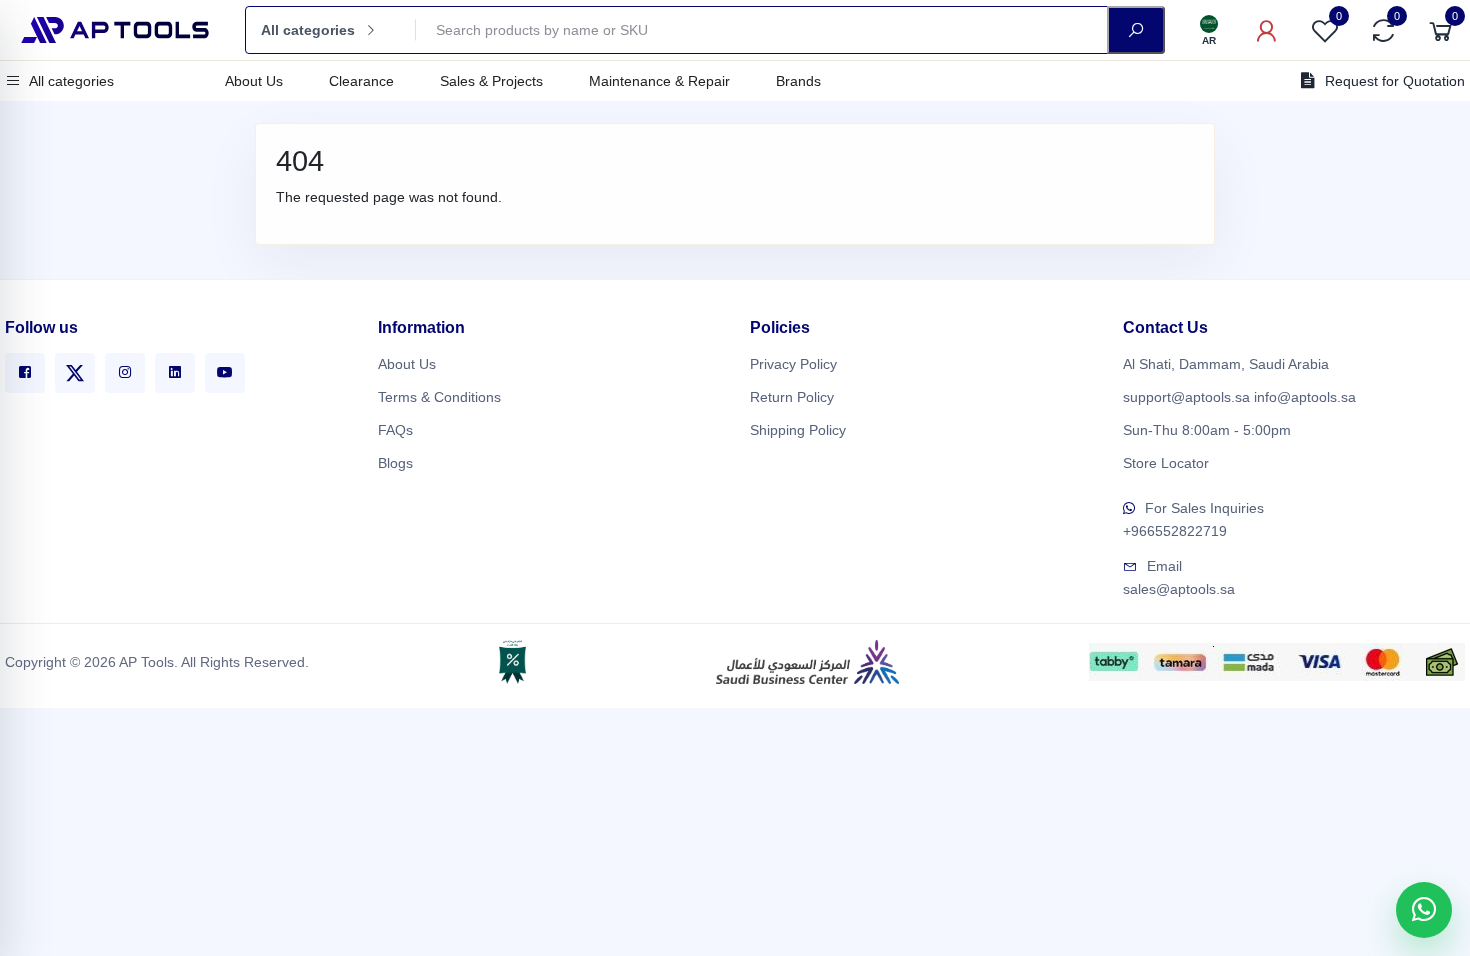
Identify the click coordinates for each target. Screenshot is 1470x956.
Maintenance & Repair (659, 81)
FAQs (395, 430)
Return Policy (792, 397)
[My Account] (1267, 30)
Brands (798, 81)
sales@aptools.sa (1179, 589)
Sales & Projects (491, 81)
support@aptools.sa (1186, 397)
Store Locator (1166, 463)
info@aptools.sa (1305, 397)
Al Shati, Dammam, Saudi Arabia (1226, 364)
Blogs (395, 463)
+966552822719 (1175, 531)
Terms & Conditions (439, 397)
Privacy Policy (793, 364)
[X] (75, 373)
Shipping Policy (798, 430)
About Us (254, 81)
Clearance (361, 81)
